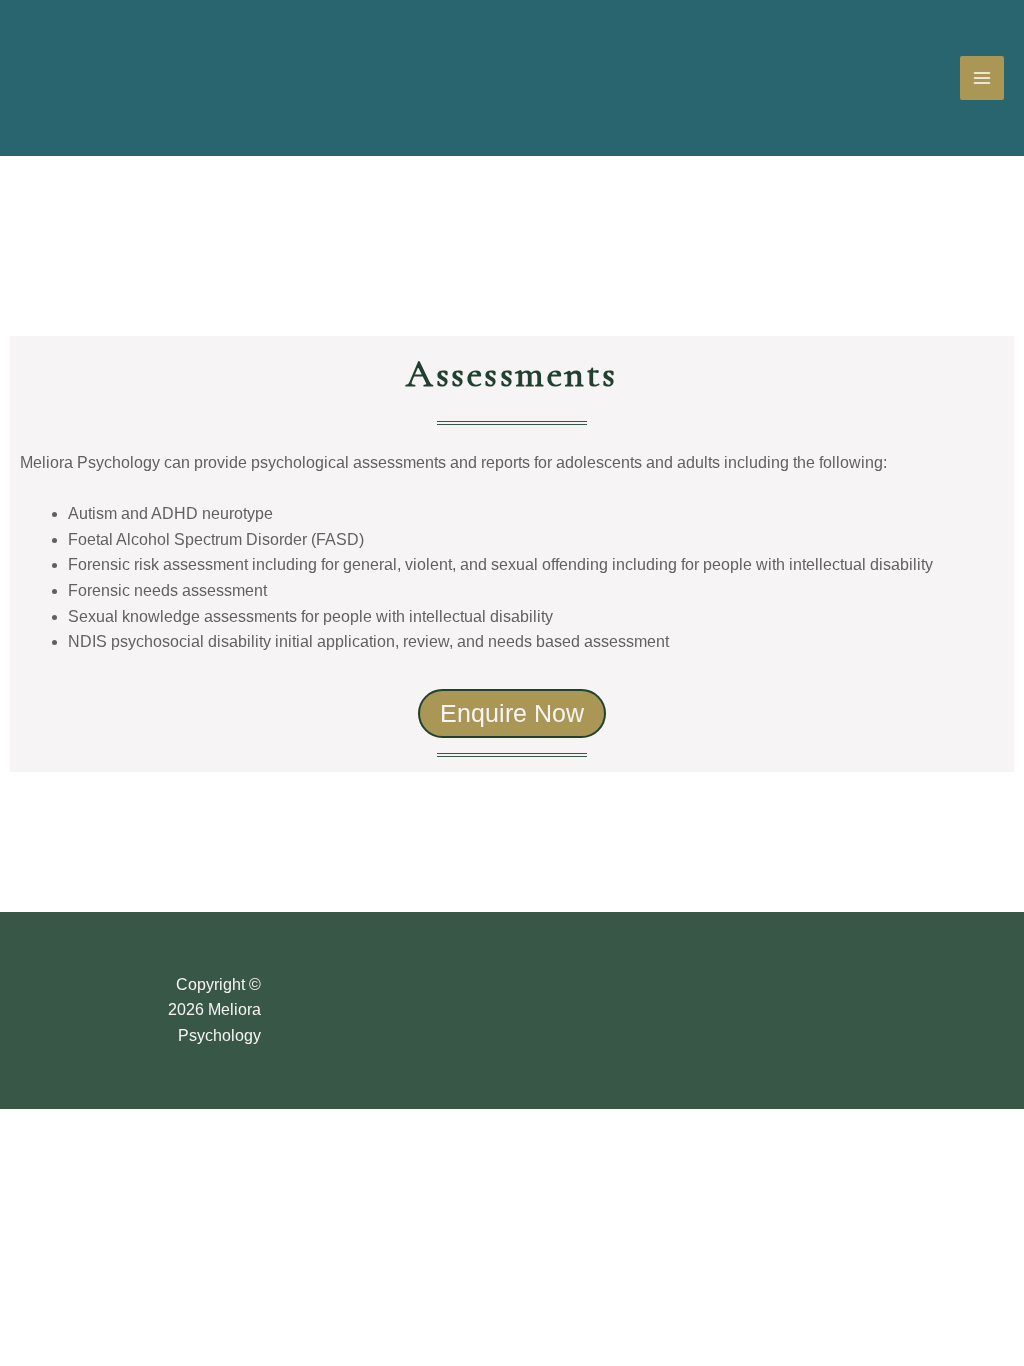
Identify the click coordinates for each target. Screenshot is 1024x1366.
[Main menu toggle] (982, 78)
